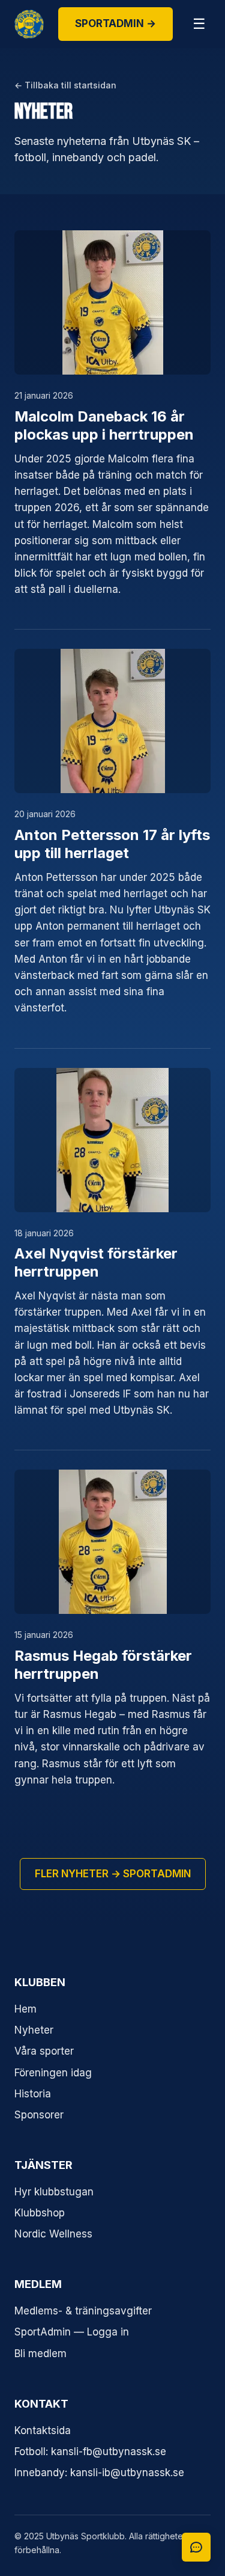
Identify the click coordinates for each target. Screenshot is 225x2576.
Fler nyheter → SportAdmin (113, 1874)
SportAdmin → (115, 23)
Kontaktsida (43, 2430)
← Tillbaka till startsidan (65, 85)
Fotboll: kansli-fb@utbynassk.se (90, 2452)
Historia (33, 2094)
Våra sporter (44, 2051)
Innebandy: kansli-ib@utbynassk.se (99, 2473)
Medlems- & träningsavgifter (83, 2311)
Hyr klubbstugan (54, 2192)
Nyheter (34, 2030)
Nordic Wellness (53, 2234)
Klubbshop (40, 2213)
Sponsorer (39, 2115)
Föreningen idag (53, 2073)
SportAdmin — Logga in (72, 2332)
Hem (25, 2009)
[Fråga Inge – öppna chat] (196, 2547)
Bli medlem (40, 2354)
